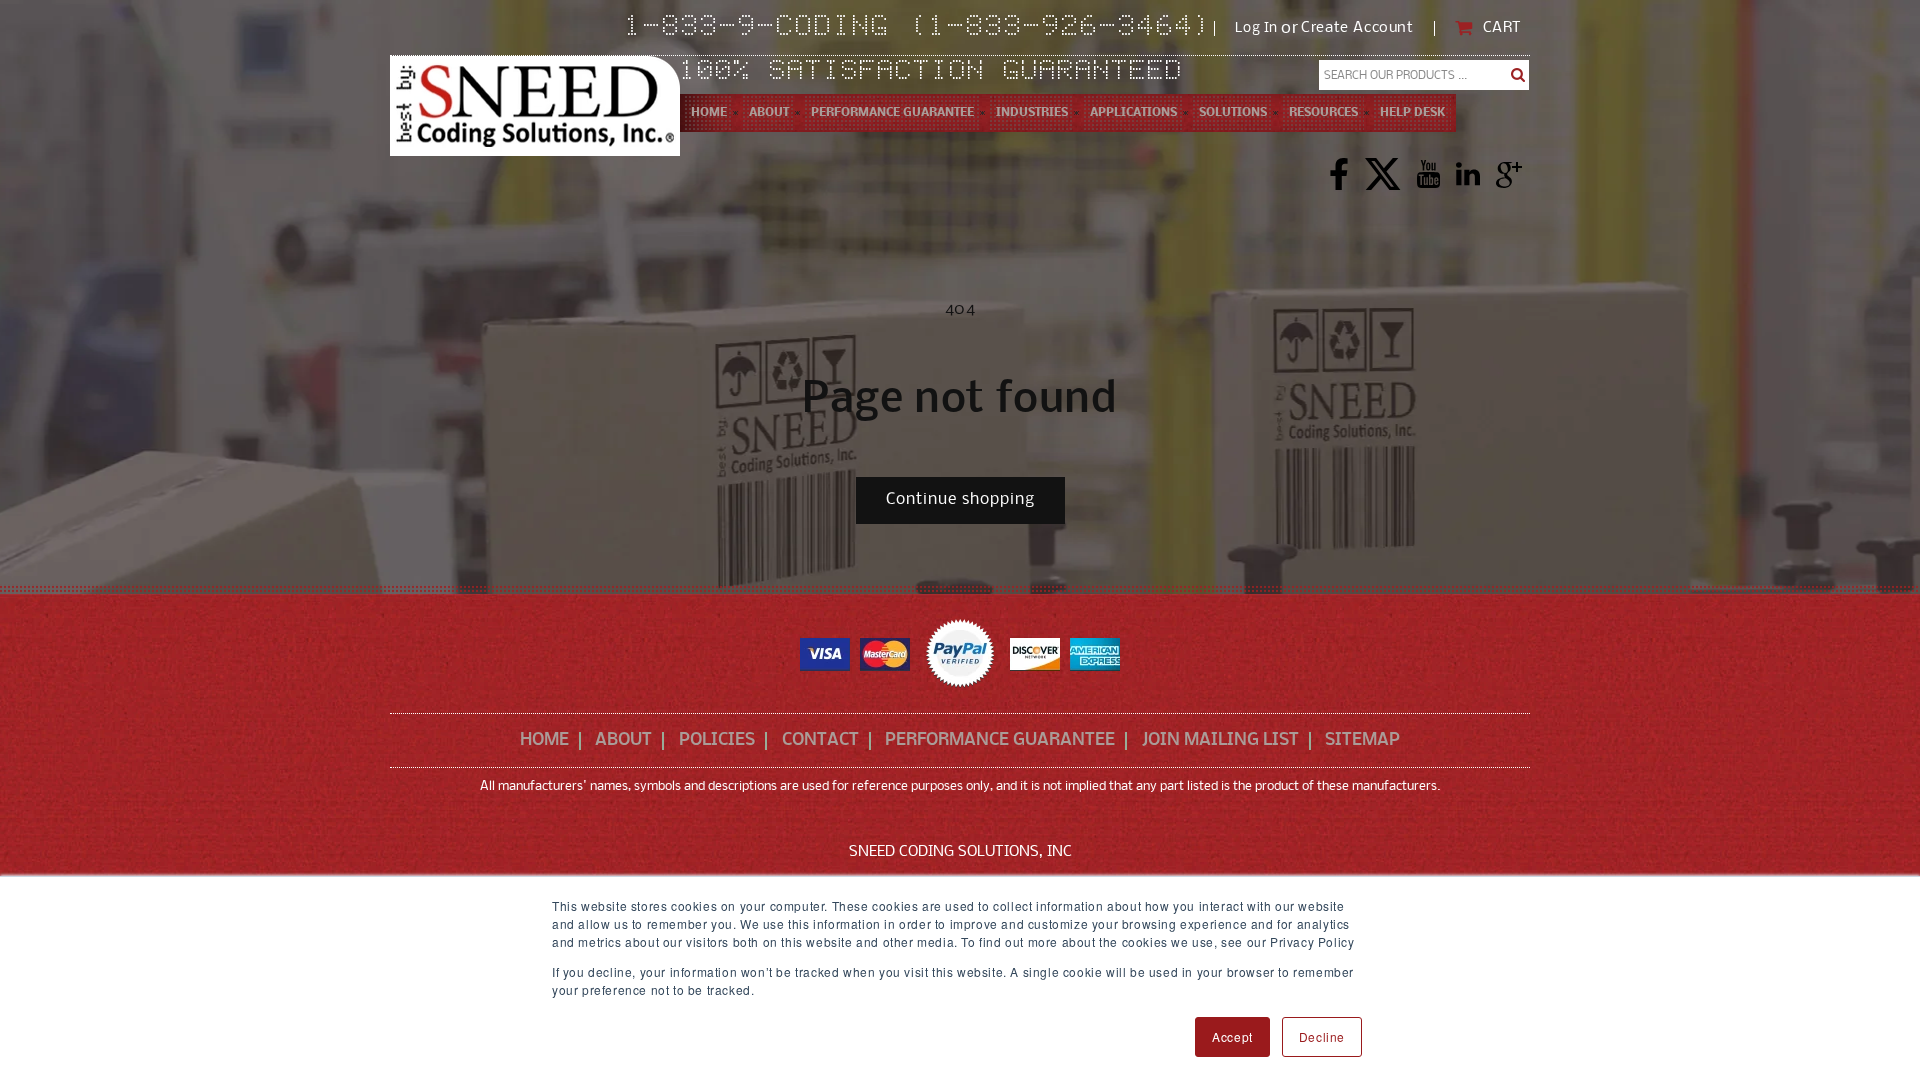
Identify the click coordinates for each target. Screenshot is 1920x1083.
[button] (769, 113)
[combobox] (1424, 75)
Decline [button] (1322, 1036)
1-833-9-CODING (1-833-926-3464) (919, 28)
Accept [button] (1232, 1036)
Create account (1357, 28)
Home (544, 741)
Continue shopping (960, 499)
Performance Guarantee (1000, 741)
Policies (717, 741)
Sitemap (1362, 741)
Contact (820, 741)
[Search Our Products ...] (1518, 75)
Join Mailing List (1220, 741)
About (623, 741)
